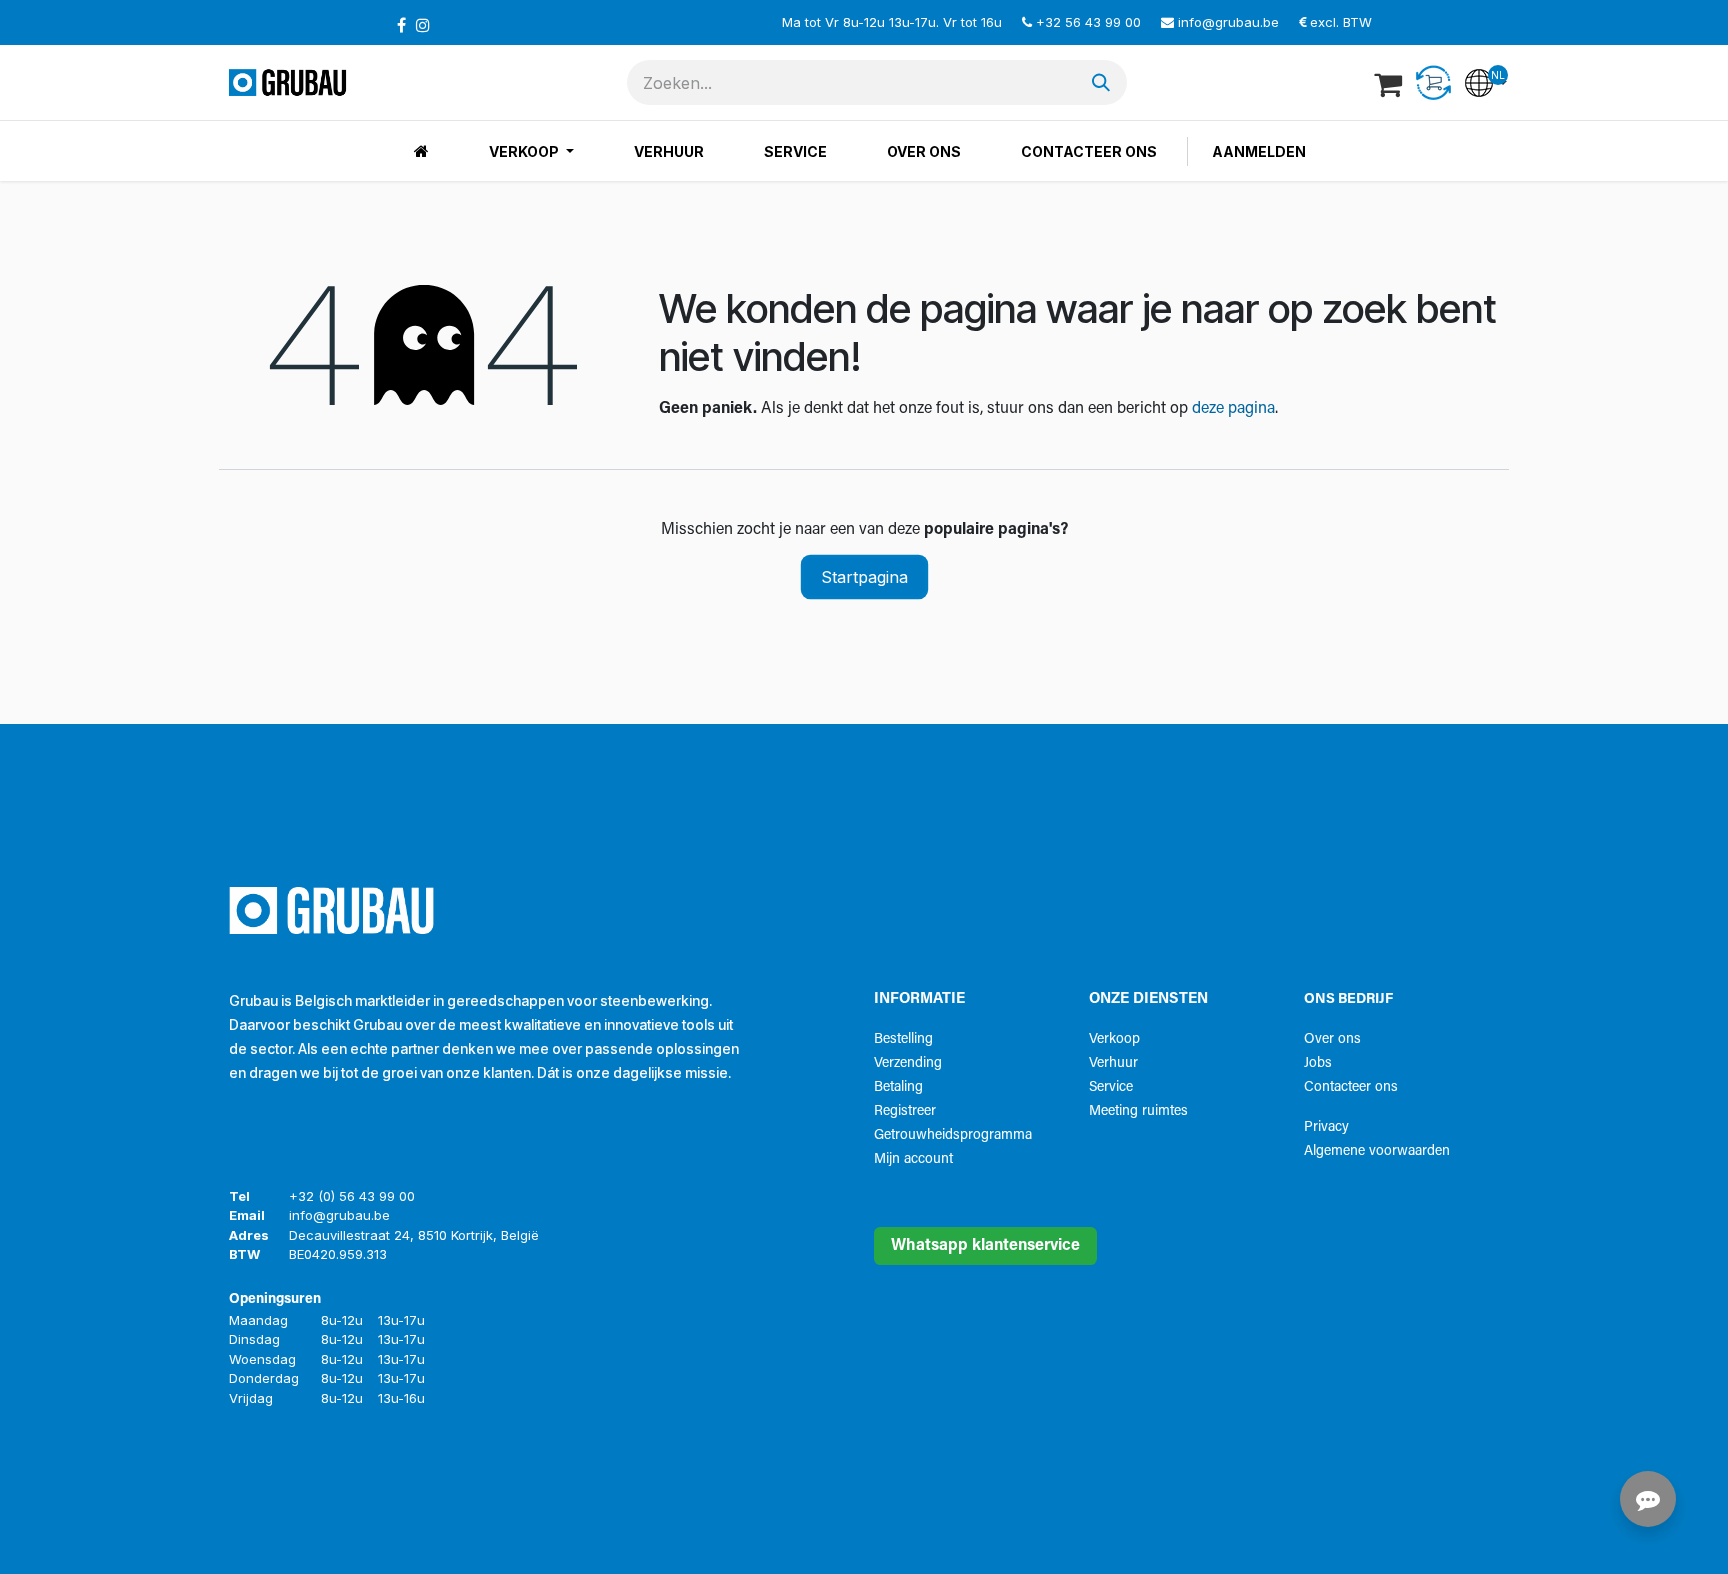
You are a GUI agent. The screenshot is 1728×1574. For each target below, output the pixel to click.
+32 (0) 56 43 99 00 (352, 1196)
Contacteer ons (1351, 1087)
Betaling (898, 1087)
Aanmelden (1259, 151)
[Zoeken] (1101, 82)
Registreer (905, 1111)
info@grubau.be (1228, 22)
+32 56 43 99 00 (1088, 22)
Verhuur (1113, 1063)
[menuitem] (421, 151)
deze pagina (1233, 409)
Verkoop (1114, 1039)
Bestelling (903, 1039)
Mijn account (913, 1159)
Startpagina (864, 577)
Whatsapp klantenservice (985, 1246)
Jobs (1318, 1063)
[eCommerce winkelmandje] (1390, 83)
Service (1111, 1087)
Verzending (908, 1063)
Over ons (1332, 1039)
